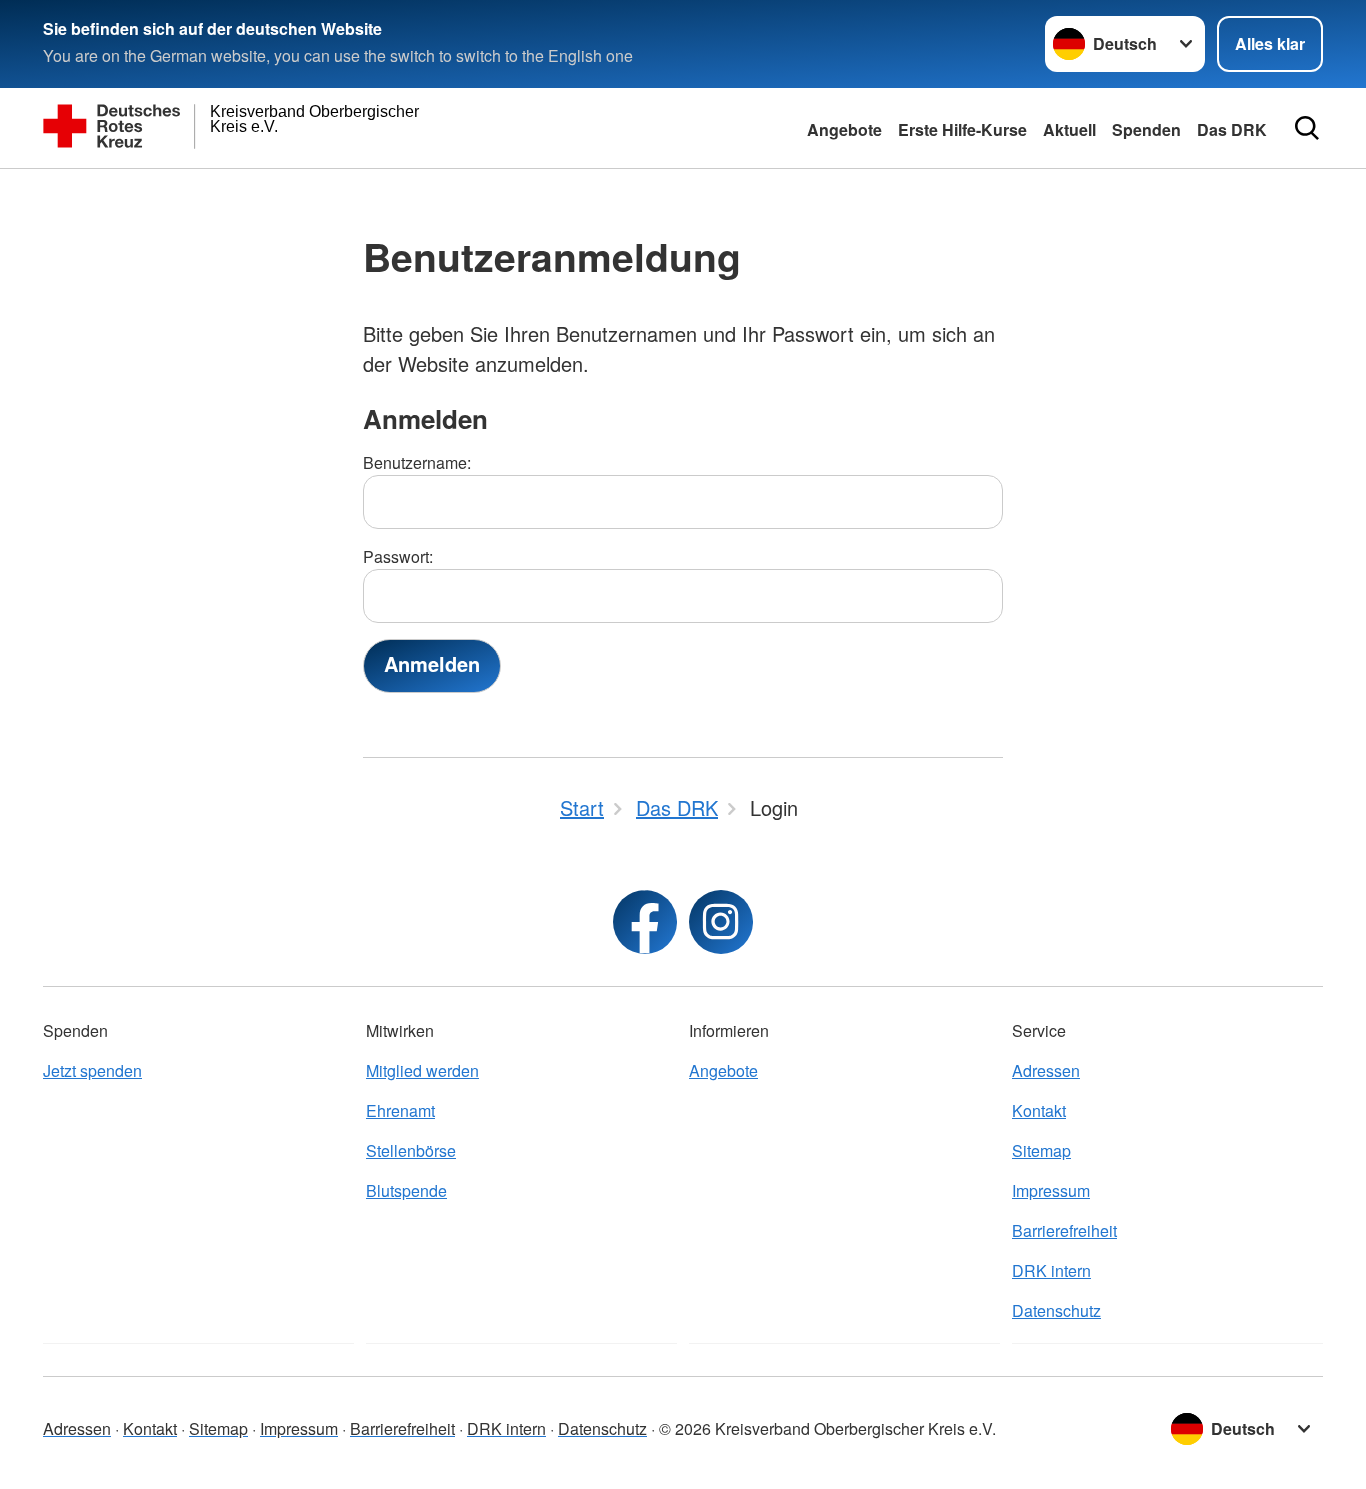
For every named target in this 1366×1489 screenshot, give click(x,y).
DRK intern (1051, 1270)
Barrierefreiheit (1064, 1230)
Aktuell (1069, 129)
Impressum (1051, 1190)
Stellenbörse (411, 1150)
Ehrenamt (400, 1110)
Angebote (844, 129)
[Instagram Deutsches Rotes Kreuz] (721, 922)
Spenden (1146, 129)
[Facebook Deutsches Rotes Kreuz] (645, 922)
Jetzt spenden (92, 1070)
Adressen (1046, 1070)
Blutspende (406, 1190)
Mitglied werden (422, 1070)
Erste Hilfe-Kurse (962, 129)
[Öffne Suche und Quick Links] (1307, 128)
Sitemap (1041, 1150)
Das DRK (1232, 129)
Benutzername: (417, 462)
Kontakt (1039, 1110)
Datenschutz (1056, 1310)
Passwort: (398, 556)
